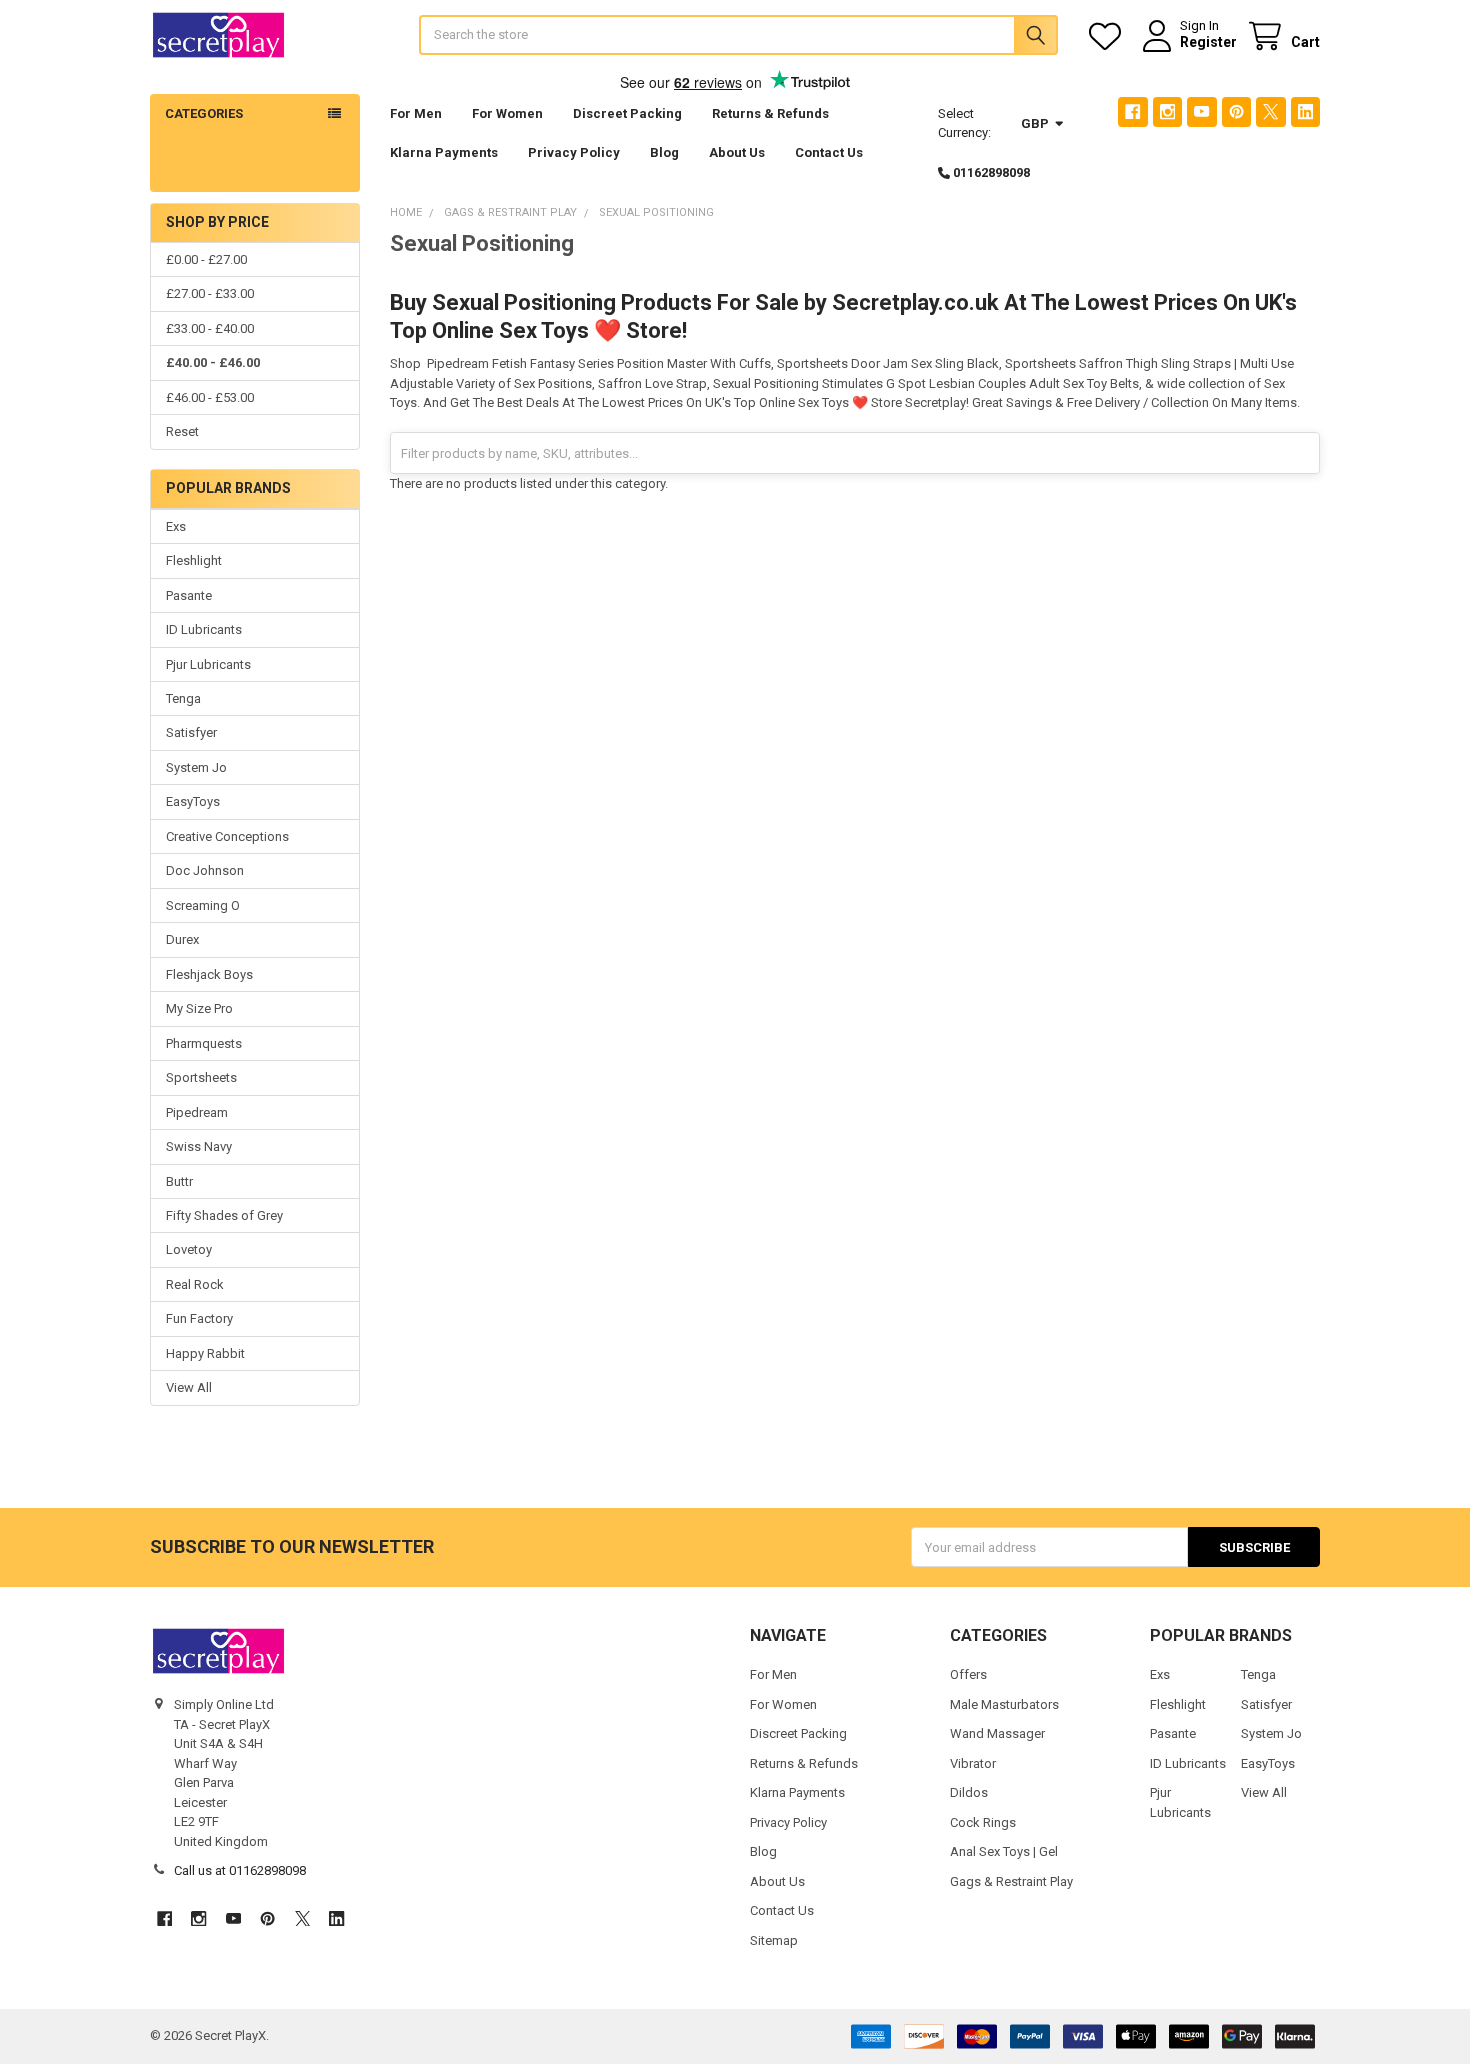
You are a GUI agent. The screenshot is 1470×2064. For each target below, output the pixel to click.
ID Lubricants (204, 629)
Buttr (179, 1181)
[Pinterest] (1236, 111)
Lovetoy (189, 1249)
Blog (664, 152)
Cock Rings (983, 1822)
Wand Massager (997, 1733)
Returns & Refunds (770, 113)
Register (1208, 42)
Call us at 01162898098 (240, 1870)
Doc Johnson (205, 870)
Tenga (183, 698)
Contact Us (829, 152)
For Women (507, 113)
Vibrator (973, 1763)
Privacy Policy (574, 152)
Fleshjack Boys (209, 974)
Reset (182, 431)
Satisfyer (191, 732)
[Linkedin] (1305, 111)
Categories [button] (204, 113)
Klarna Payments (444, 152)
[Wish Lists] (1109, 36)
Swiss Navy (199, 1146)
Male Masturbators (1004, 1704)
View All (189, 1387)
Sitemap (774, 1940)
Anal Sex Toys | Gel (1004, 1851)
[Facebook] (1132, 111)
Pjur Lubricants (208, 664)
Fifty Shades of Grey (224, 1215)
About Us (737, 152)
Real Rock (195, 1284)
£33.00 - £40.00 (210, 328)
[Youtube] (1201, 111)
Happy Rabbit (205, 1353)
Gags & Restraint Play (1011, 1881)
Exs (176, 526)
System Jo (196, 767)
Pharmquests (204, 1043)
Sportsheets (201, 1077)
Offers (968, 1674)
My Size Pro (199, 1008)
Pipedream (197, 1112)
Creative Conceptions (227, 836)
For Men (416, 113)
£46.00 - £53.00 (210, 397)
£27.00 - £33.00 (210, 293)
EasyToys (193, 801)
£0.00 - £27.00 (206, 259)
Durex (182, 939)
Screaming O (203, 905)
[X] (1270, 111)
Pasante (189, 595)
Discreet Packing (627, 113)
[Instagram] (1167, 111)
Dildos (969, 1792)
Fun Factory (199, 1318)
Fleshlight (194, 560)
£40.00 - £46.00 (213, 362)
